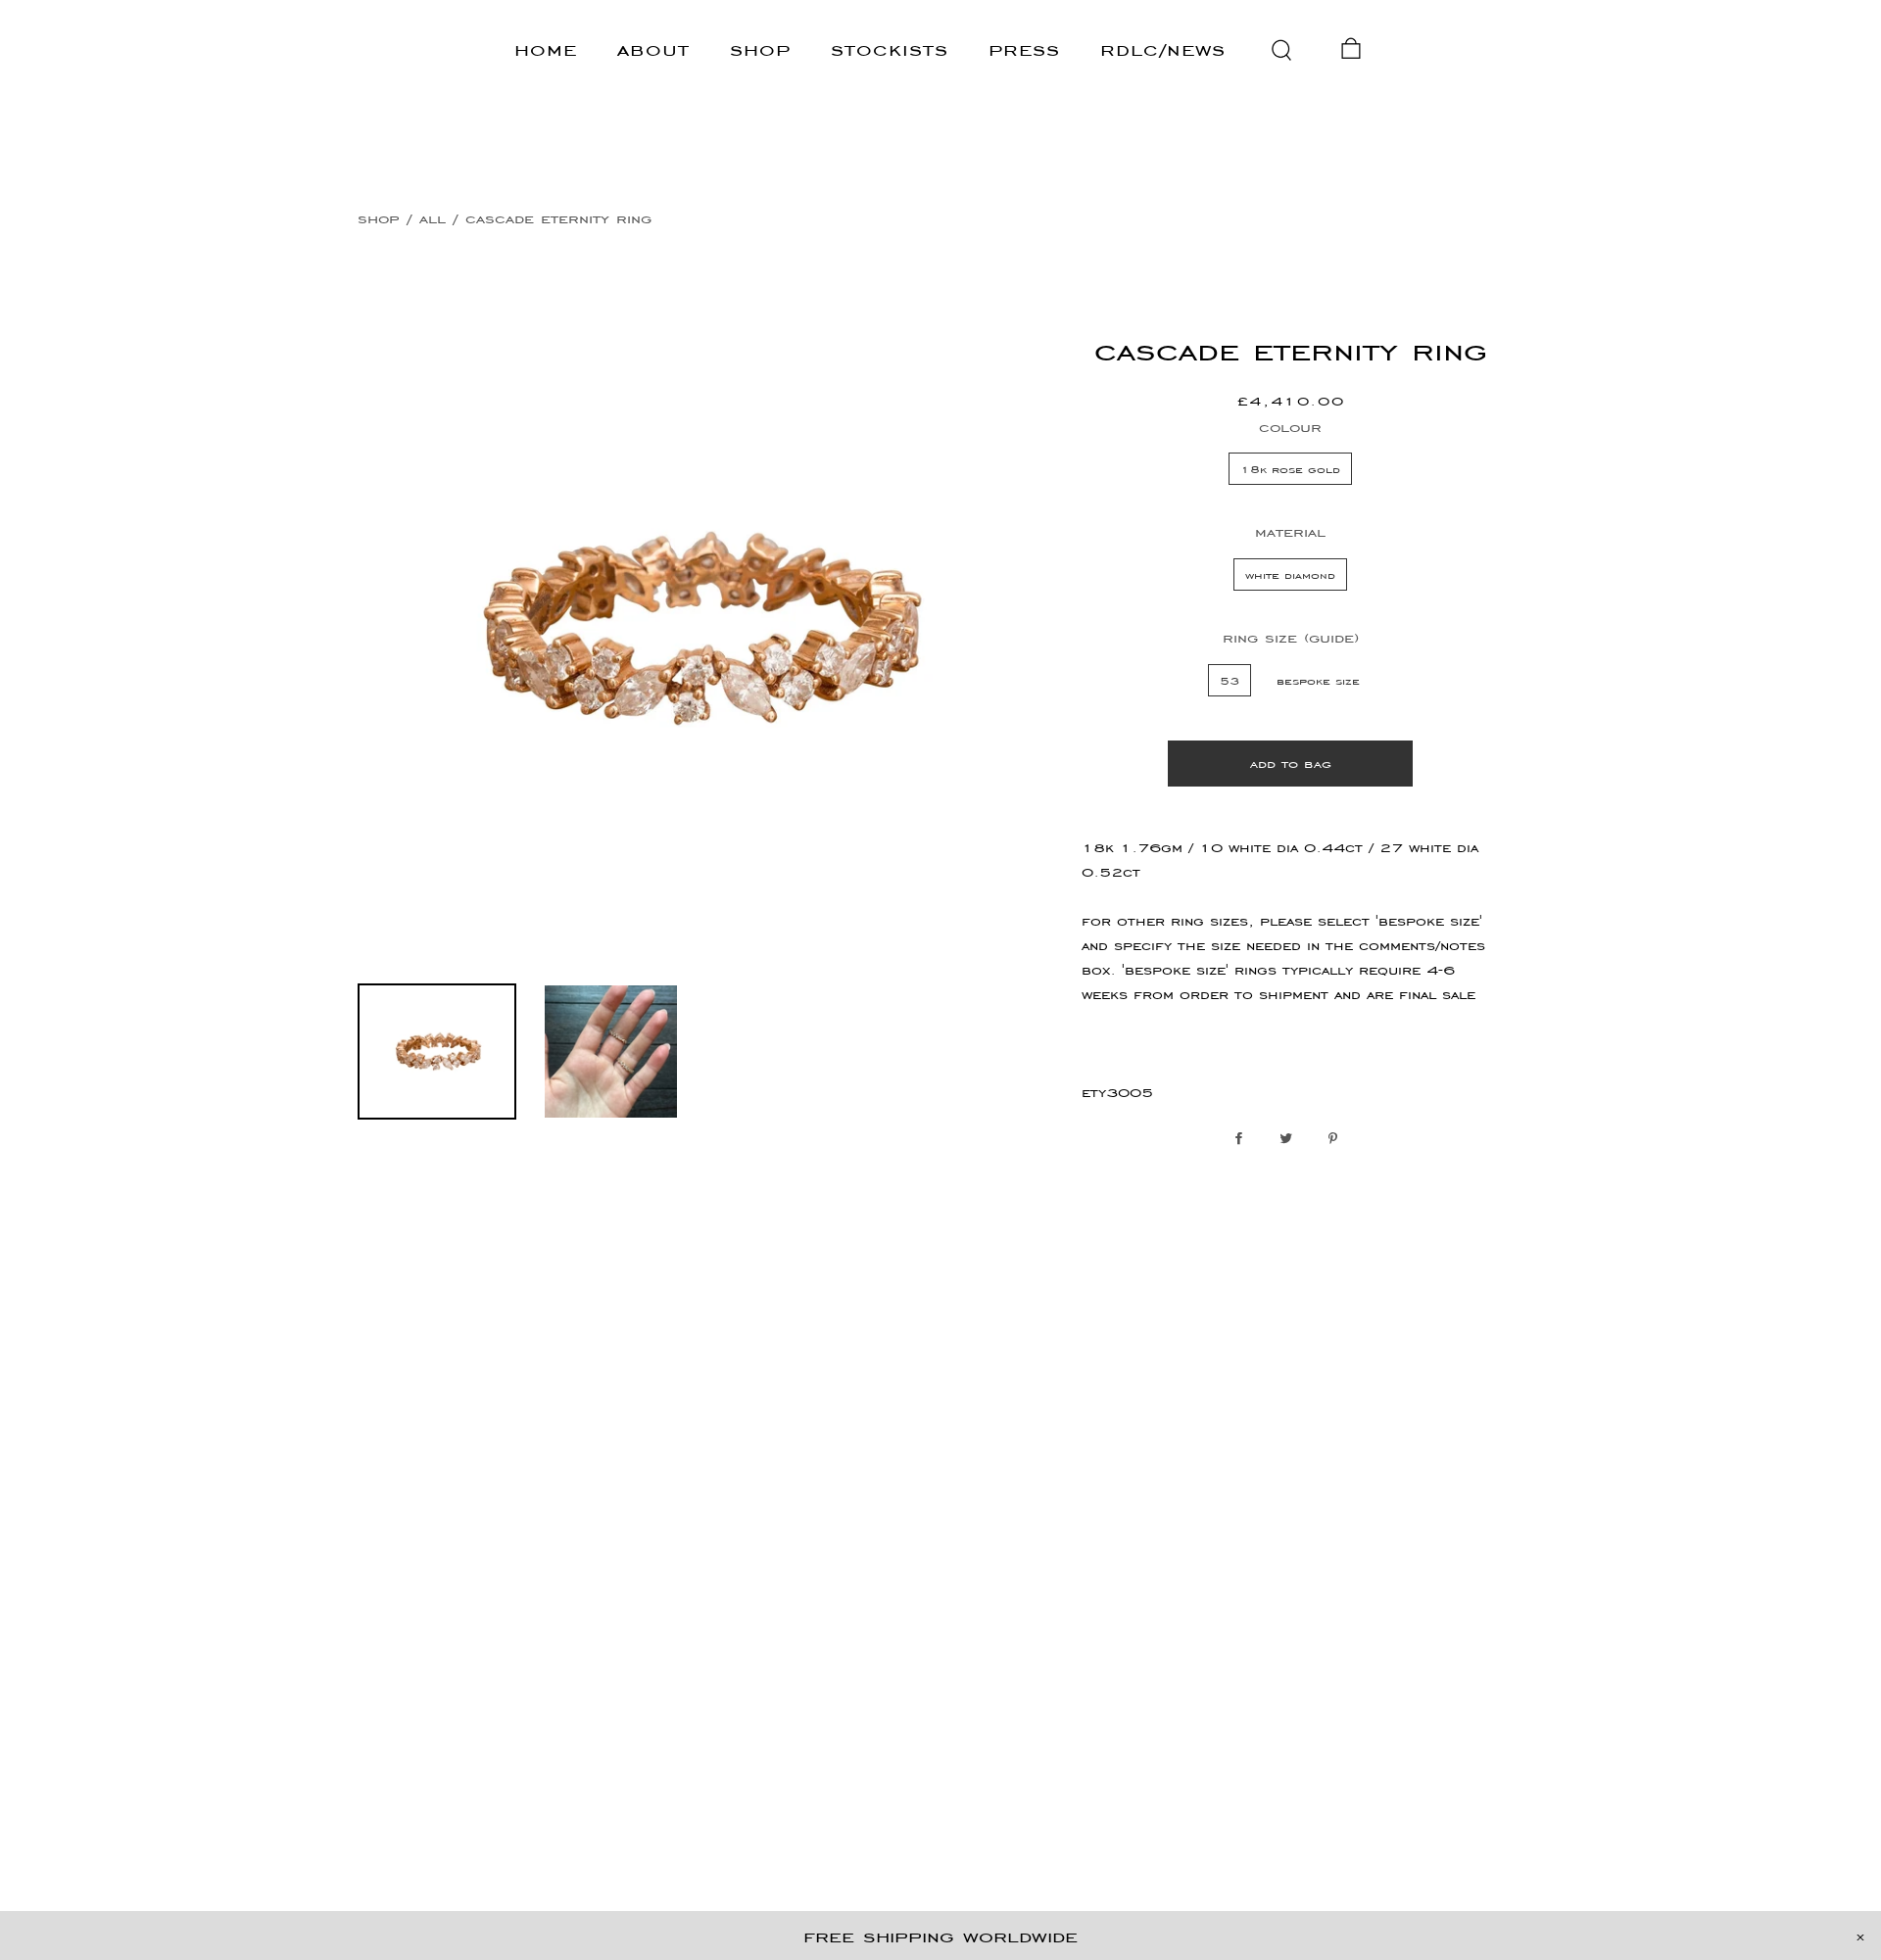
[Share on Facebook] (1244, 1139)
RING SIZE (1291, 637)
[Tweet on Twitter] (1291, 1139)
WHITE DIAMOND (1290, 574)
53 (1230, 680)
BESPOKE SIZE (1318, 680)
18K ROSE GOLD (1290, 469)
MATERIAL (1290, 531)
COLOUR (1290, 427)
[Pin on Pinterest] (1338, 1139)
